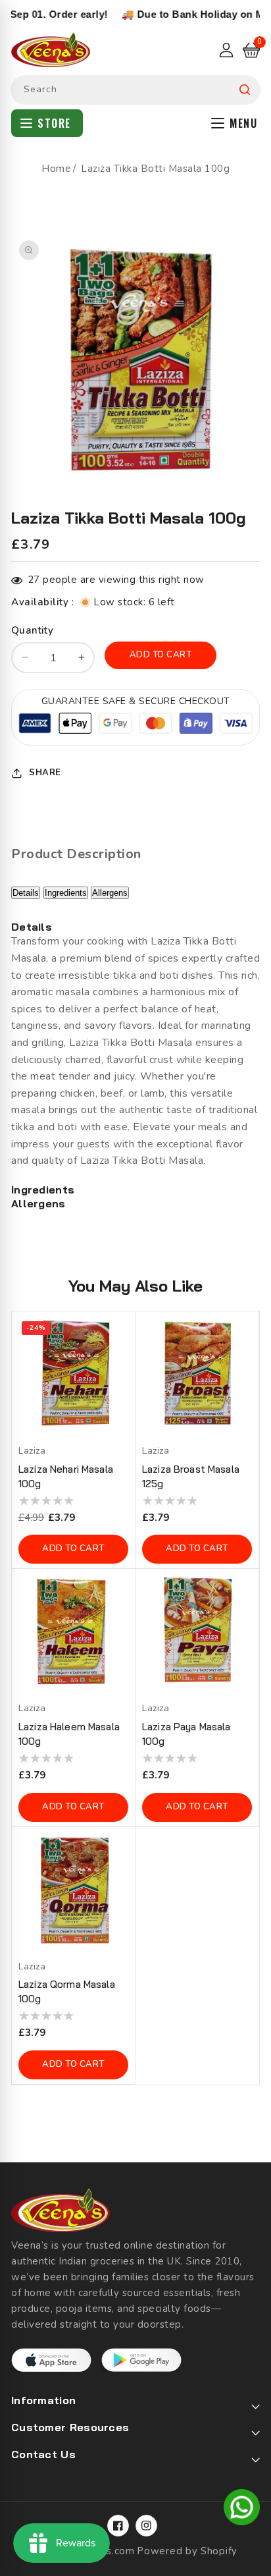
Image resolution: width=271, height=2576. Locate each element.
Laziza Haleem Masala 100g (69, 1734)
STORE (54, 123)
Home (56, 169)
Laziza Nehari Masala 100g (66, 1476)
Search (245, 90)
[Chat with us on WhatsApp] (242, 2509)
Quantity (32, 630)
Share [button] (45, 773)
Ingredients (66, 893)
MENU (243, 123)
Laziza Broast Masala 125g (191, 1476)
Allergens (110, 893)
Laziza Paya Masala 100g (186, 1734)
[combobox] (135, 90)
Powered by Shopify (187, 2551)
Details (26, 893)
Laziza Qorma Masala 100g (67, 1991)
